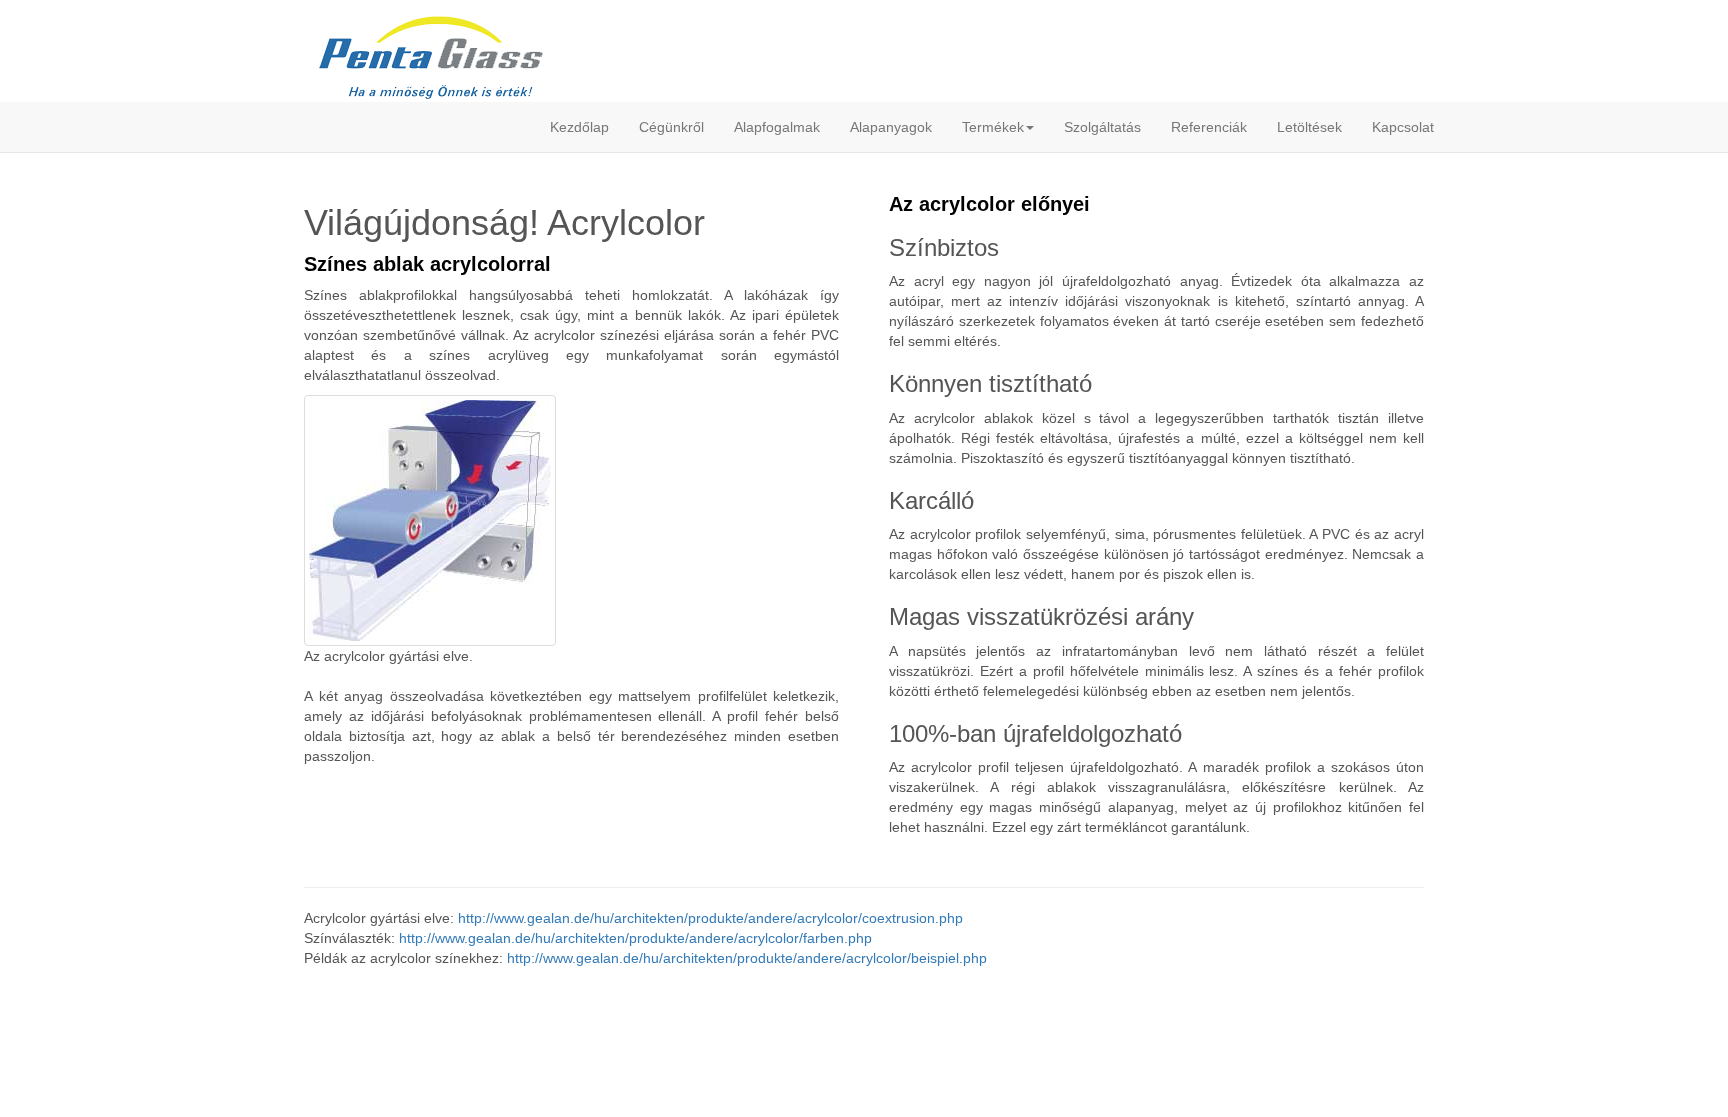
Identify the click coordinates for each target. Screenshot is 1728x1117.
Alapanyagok (891, 127)
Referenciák (1209, 127)
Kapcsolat (1403, 127)
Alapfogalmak (777, 127)
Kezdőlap (579, 127)
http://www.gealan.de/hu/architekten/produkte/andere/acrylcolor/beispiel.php (747, 958)
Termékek (993, 127)
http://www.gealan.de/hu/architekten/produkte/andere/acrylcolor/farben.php (635, 938)
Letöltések (1309, 127)
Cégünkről (671, 127)
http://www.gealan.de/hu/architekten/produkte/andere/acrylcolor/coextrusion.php (710, 918)
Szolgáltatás (1102, 127)
